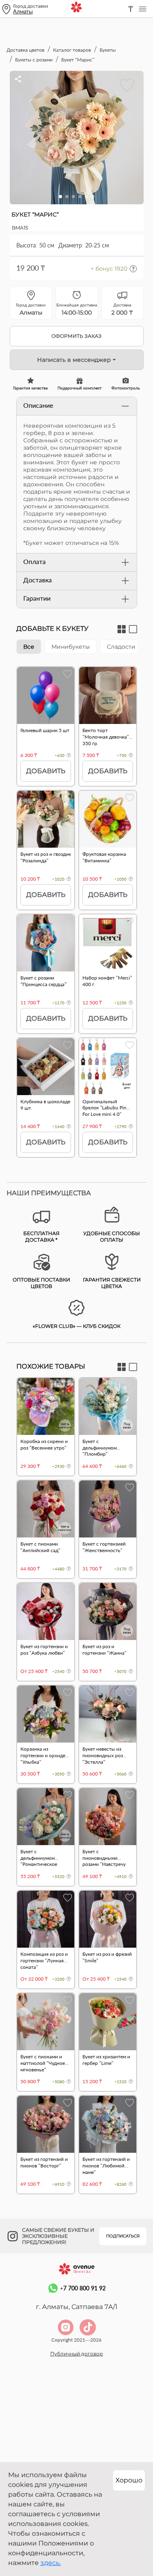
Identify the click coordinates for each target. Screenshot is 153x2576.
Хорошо (129, 2480)
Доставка (38, 580)
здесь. (51, 2563)
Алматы (23, 11)
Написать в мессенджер (74, 360)
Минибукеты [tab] (71, 647)
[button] (60, 197)
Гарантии (37, 598)
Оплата (34, 561)
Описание (38, 405)
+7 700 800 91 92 (83, 2288)
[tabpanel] (77, 916)
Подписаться (123, 2236)
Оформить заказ (76, 336)
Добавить (46, 771)
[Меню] (142, 9)
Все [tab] (29, 647)
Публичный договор (76, 2354)
